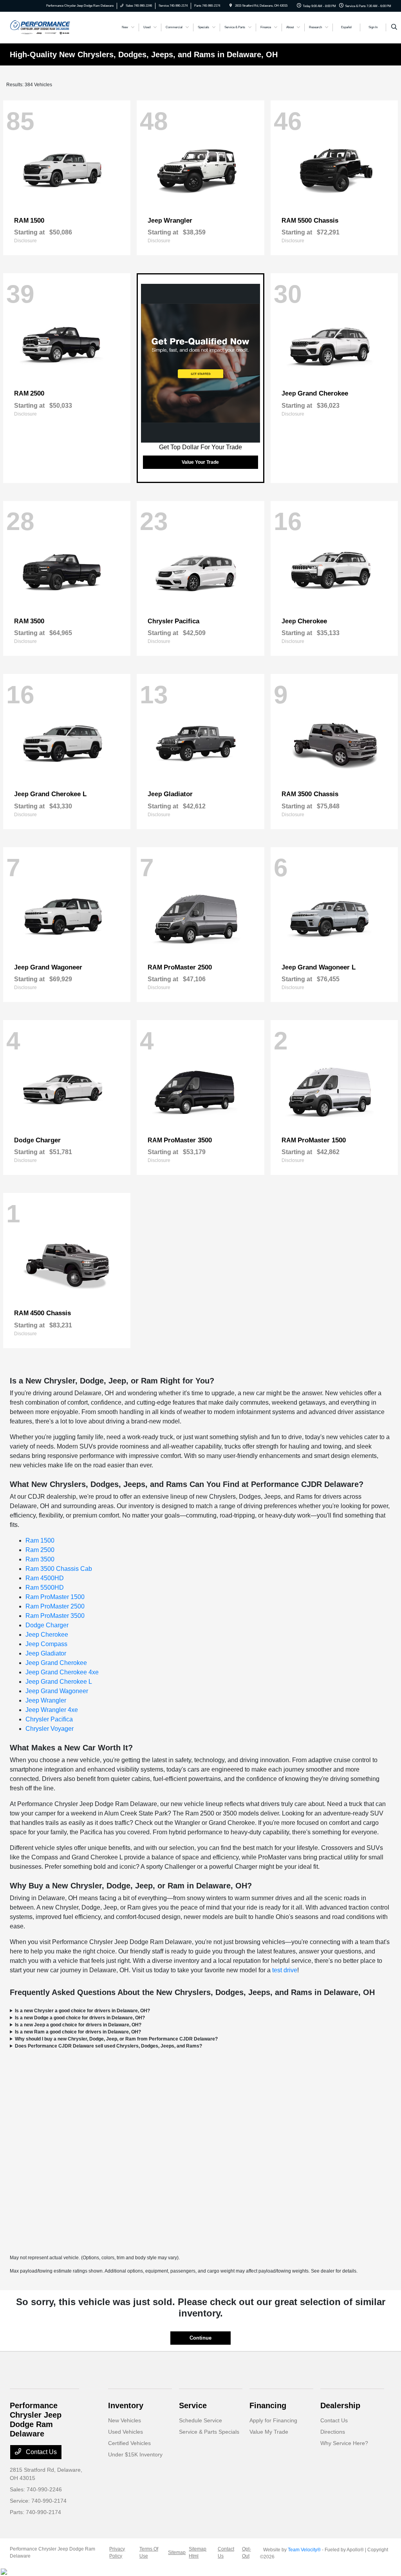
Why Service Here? (344, 2443)
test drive (285, 1970)
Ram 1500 (40, 1540)
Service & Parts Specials (209, 2432)
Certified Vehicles (129, 2443)
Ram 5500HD (45, 1588)
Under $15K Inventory (135, 2454)
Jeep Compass (46, 1644)
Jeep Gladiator (46, 1653)
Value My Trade (269, 2432)
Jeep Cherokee (47, 1635)
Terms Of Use (149, 2552)
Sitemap (177, 2552)
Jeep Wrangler (46, 1700)
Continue (200, 2338)
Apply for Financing (273, 2420)
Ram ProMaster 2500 (55, 1606)
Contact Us (41, 2452)
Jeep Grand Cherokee (56, 1663)
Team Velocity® (304, 2550)
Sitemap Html (198, 2552)
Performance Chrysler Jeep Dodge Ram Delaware (52, 2552)
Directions (333, 2432)
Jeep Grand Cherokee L (59, 1682)
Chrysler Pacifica (49, 1719)
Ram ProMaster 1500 (55, 1597)
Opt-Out (247, 2552)
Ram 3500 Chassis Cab (59, 1569)
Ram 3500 (40, 1559)
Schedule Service (200, 2420)
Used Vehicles (126, 2432)
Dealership (340, 2405)
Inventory (126, 2405)
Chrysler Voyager (50, 1729)
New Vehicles (125, 2420)
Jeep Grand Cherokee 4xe (62, 1672)
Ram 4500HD (45, 1578)
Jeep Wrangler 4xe (52, 1710)
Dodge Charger (47, 1625)
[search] (394, 27)
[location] (231, 6)
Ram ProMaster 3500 (55, 1616)
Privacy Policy (117, 2552)
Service (193, 2405)
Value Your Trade (200, 462)
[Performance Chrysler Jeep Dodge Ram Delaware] (40, 27)
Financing (268, 2405)
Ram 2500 (40, 1550)
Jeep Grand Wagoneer (57, 1691)
